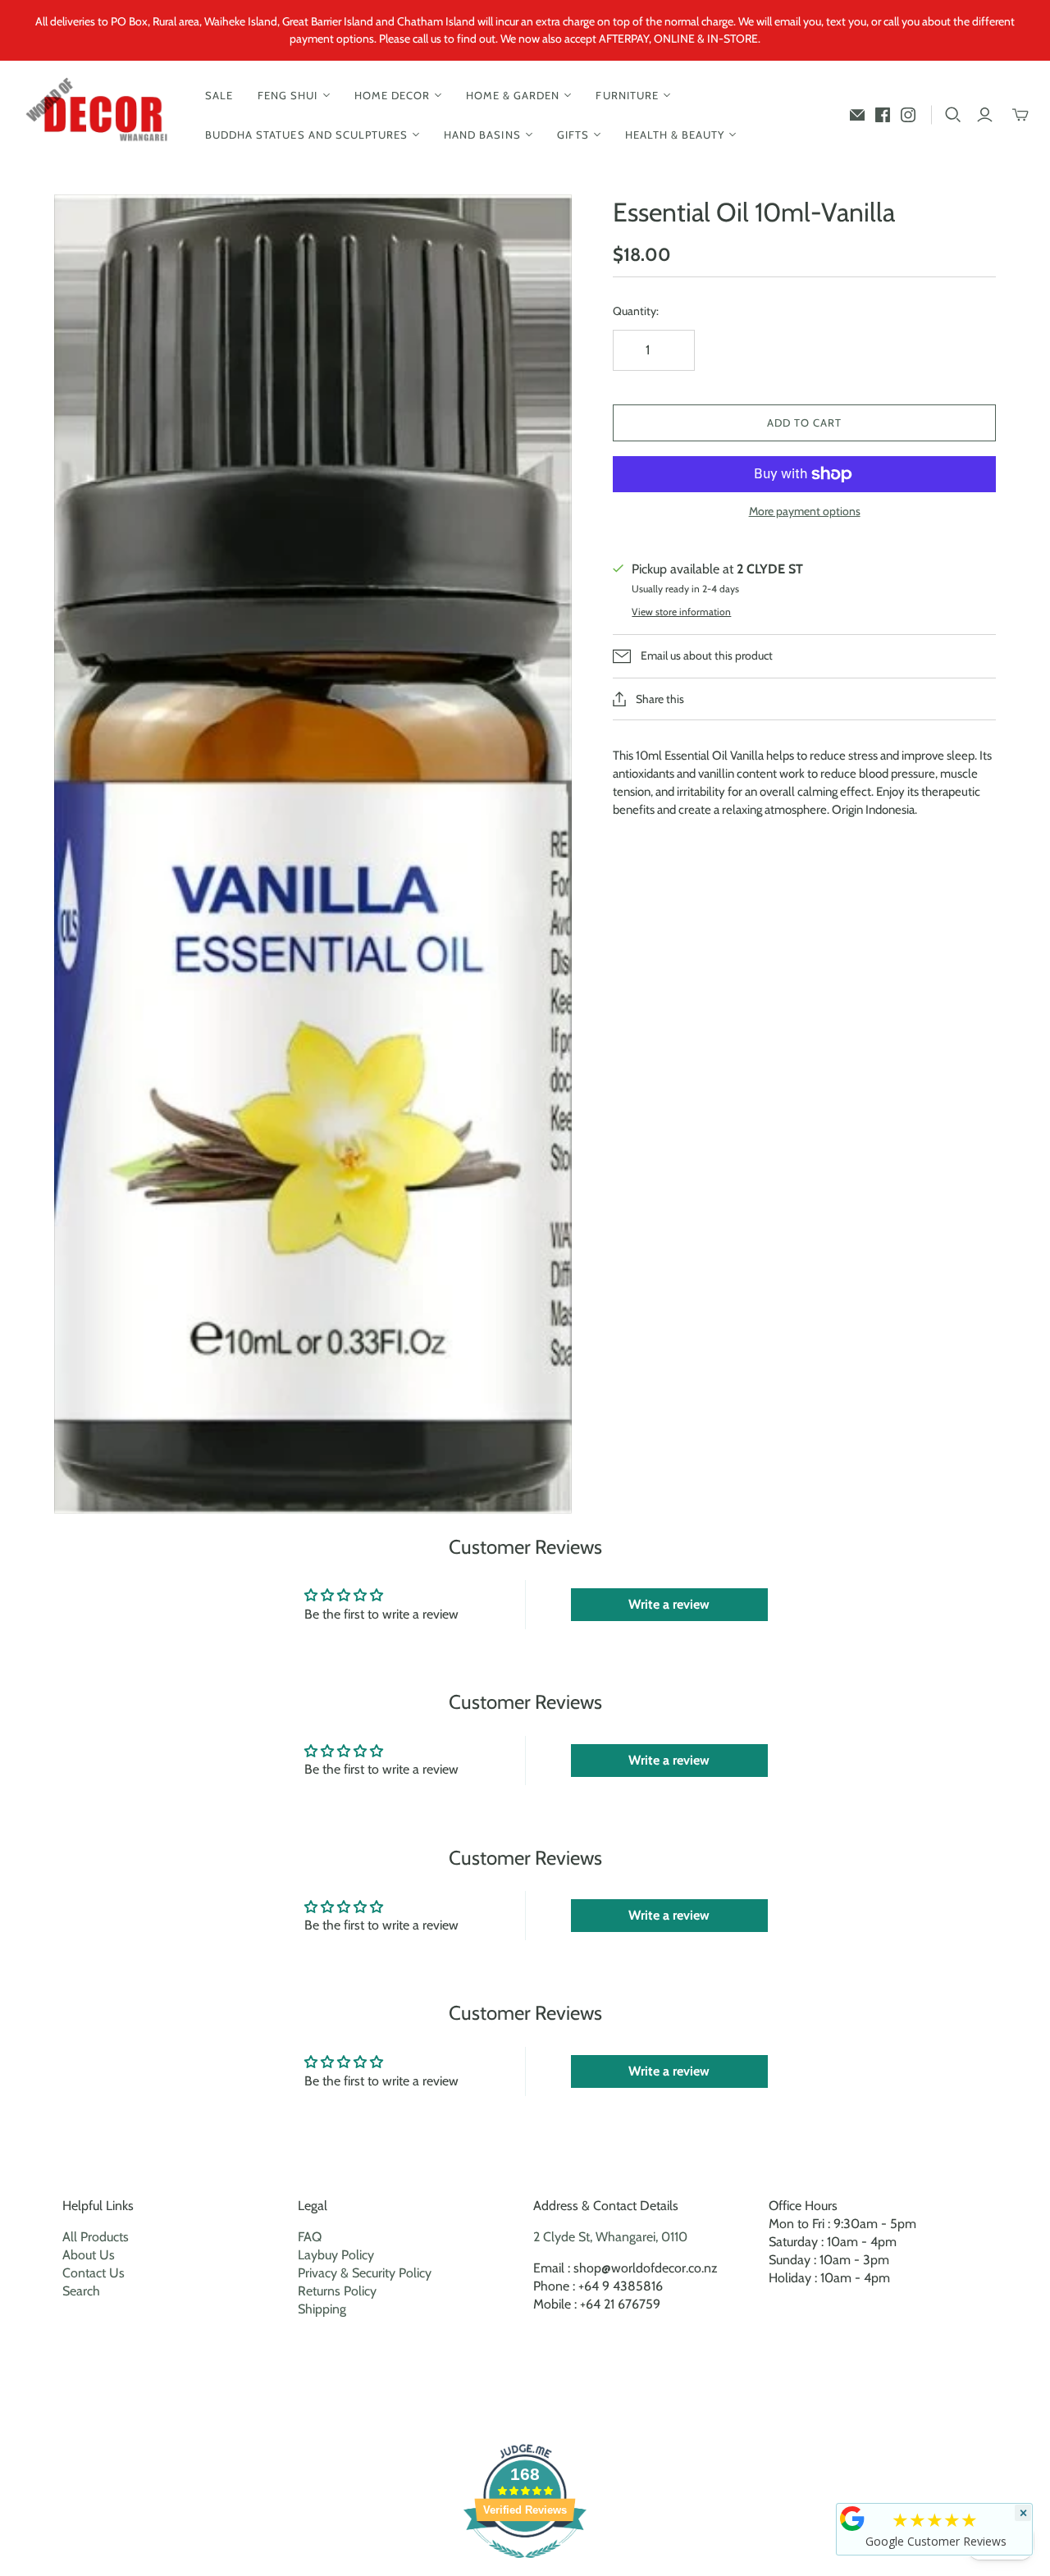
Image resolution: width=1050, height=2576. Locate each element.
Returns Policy (337, 2291)
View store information (681, 612)
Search (81, 2291)
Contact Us (94, 2273)
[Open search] (953, 115)
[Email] (857, 115)
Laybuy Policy (336, 2255)
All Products (96, 2237)
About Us (89, 2255)
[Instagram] (908, 115)
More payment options (805, 511)
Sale (219, 95)
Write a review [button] (669, 1604)
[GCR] (852, 2519)
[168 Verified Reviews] (525, 2567)
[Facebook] (883, 115)
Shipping (322, 2309)
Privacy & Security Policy (365, 2273)
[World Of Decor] (100, 115)
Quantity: (636, 311)
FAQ (310, 2237)
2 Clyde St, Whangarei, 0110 (610, 2237)
